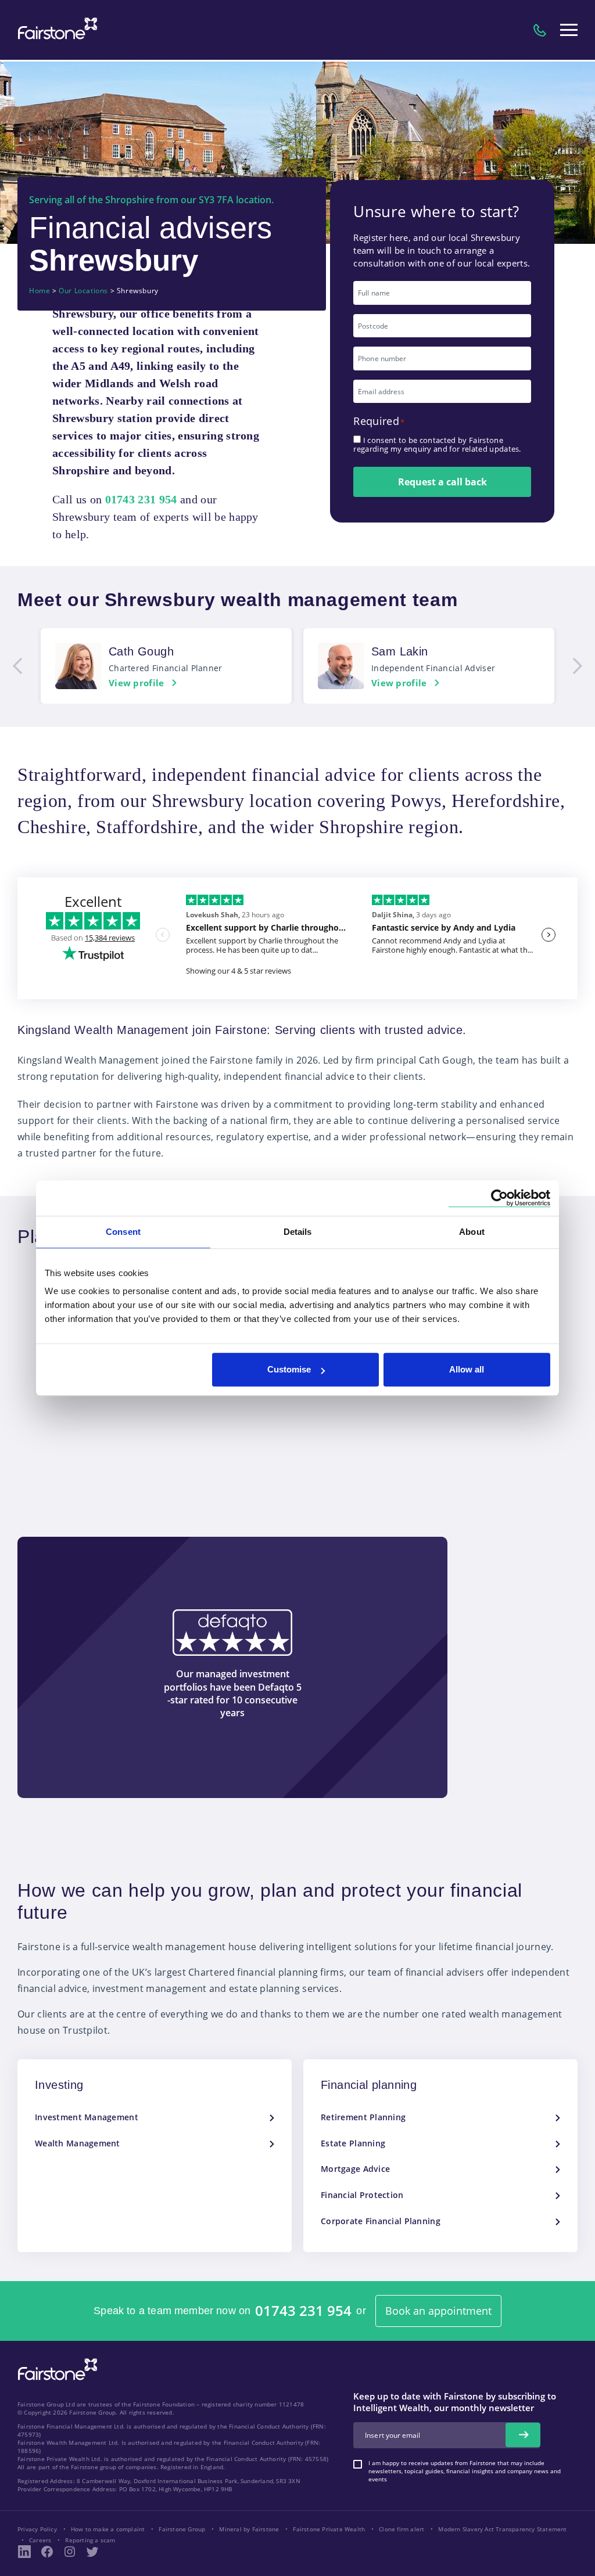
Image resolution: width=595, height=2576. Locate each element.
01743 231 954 (303, 2311)
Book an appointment (438, 2311)
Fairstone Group (182, 2529)
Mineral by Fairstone (249, 2529)
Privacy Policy (37, 2529)
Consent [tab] (123, 1232)
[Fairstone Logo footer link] (55, 2370)
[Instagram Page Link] (70, 2552)
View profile (137, 683)
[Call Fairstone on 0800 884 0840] (540, 30)
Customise (289, 1369)
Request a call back (442, 482)
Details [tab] (298, 1232)
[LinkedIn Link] (24, 2552)
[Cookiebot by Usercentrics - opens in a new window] (499, 1198)
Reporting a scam (90, 2540)
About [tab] (472, 1232)
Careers (40, 2540)
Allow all (467, 1369)
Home (40, 291)
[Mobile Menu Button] (569, 30)
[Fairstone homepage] (55, 30)
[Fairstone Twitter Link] (92, 2552)
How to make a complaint (108, 2529)
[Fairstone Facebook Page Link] (47, 2552)
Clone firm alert (402, 2529)
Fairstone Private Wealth (329, 2529)
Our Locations (83, 291)
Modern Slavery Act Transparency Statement (502, 2529)
